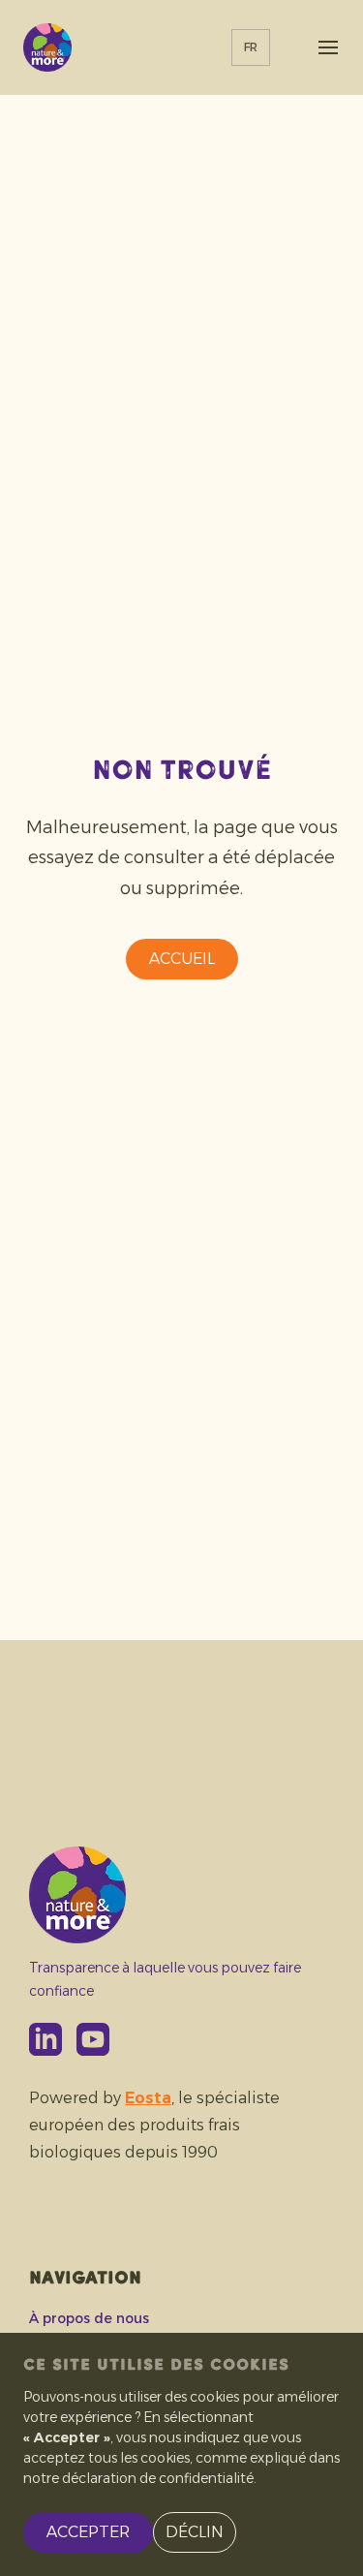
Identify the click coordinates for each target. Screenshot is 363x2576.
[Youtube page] (93, 2039)
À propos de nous (89, 2318)
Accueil (182, 959)
